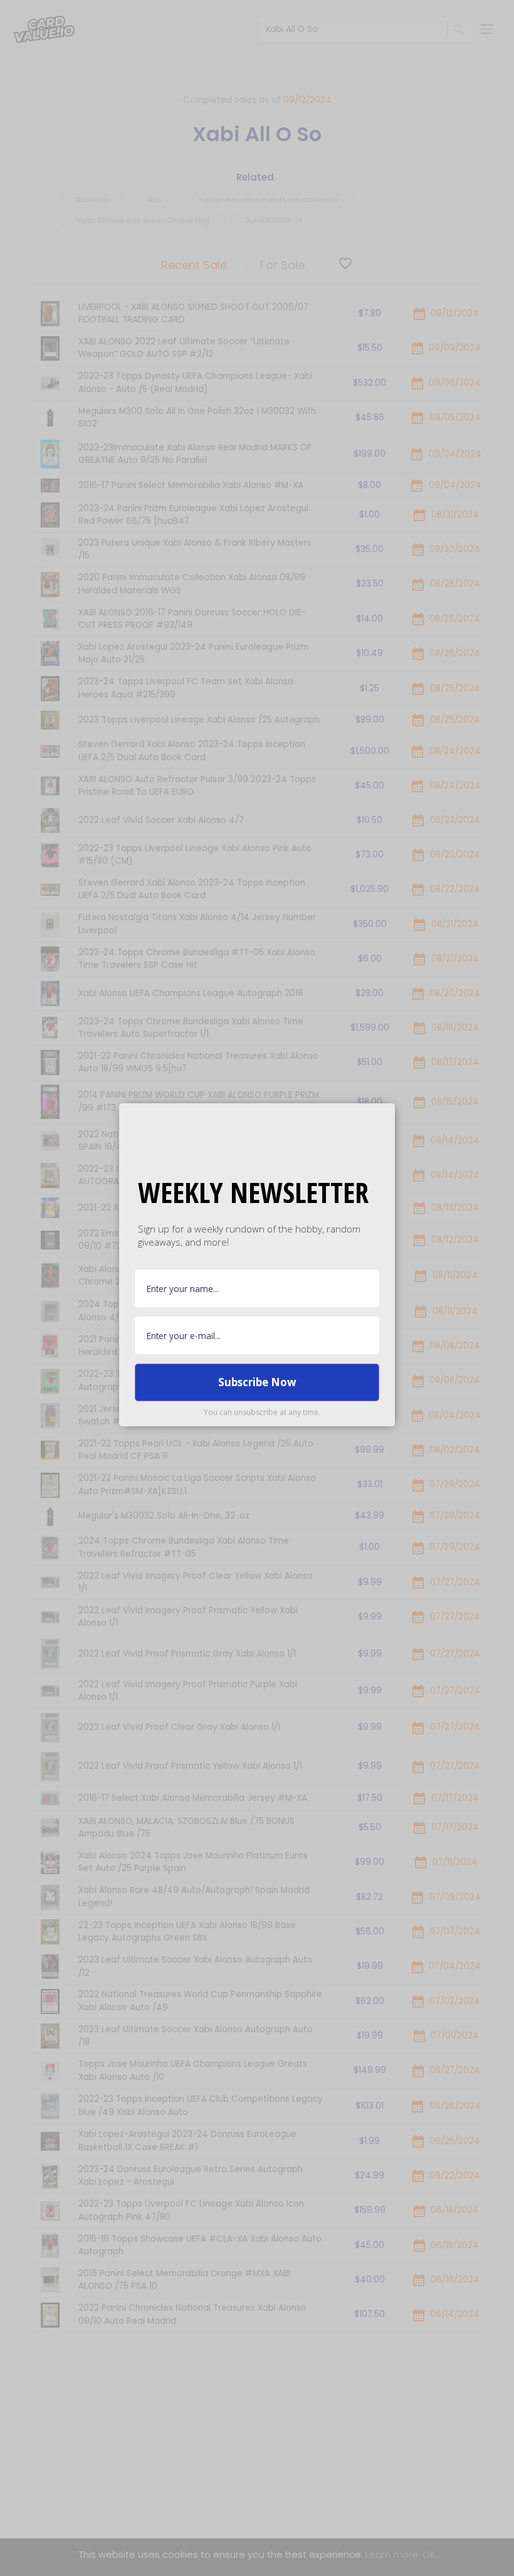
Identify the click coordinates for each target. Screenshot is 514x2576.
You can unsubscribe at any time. (262, 1412)
